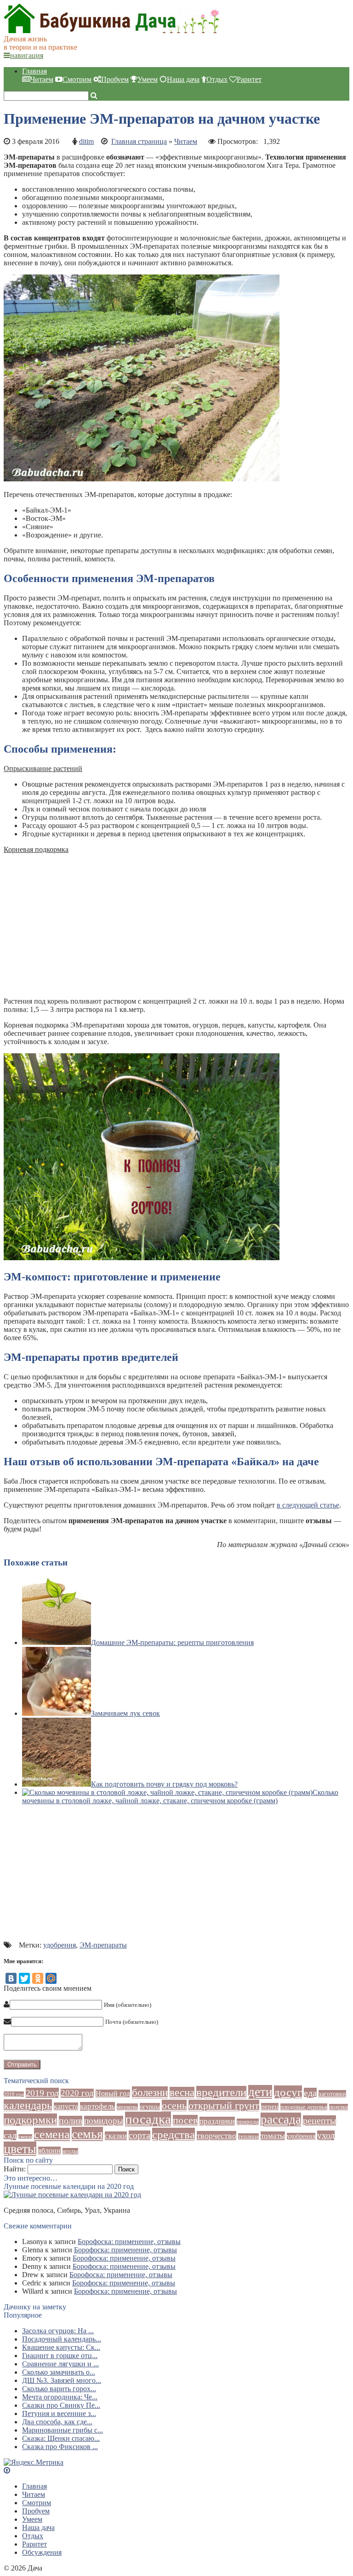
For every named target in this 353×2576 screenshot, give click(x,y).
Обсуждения (42, 2552)
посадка (148, 2119)
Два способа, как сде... (57, 2422)
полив (71, 2121)
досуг (288, 2092)
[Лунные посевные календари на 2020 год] (72, 2195)
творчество (216, 2136)
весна (182, 2093)
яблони (49, 2150)
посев (185, 2120)
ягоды (70, 2151)
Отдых (217, 79)
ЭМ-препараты (103, 1945)
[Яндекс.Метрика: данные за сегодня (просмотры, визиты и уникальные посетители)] (34, 2462)
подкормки (30, 2120)
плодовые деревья (304, 2107)
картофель (97, 2106)
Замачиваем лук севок (125, 1713)
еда (310, 2093)
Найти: (15, 2169)
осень (174, 2105)
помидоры (104, 2121)
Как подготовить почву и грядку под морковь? (164, 1784)
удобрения (60, 1945)
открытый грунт (224, 2105)
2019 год (42, 2093)
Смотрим (77, 79)
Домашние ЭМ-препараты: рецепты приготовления (172, 1642)
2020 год (77, 2093)
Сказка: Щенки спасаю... (61, 2438)
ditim (86, 141)
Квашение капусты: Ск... (61, 2347)
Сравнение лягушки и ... (60, 2364)
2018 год (14, 2094)
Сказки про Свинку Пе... (61, 2405)
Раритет (249, 79)
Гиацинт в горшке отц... (60, 2356)
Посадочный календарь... (62, 2339)
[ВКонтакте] (11, 1978)
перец (270, 2107)
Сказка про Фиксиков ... (60, 2447)
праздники (217, 2121)
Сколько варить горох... (59, 2389)
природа (248, 2122)
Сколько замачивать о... (59, 2372)
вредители (221, 2092)
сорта (139, 2135)
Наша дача (183, 79)
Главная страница (139, 141)
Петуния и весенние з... (59, 2413)
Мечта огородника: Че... (60, 2397)
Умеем (148, 79)
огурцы (150, 2107)
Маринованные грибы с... (63, 2430)
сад (10, 2135)
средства (174, 2134)
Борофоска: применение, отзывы (129, 2242)
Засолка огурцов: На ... (58, 2331)
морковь (127, 2107)
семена (52, 2134)
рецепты (319, 2120)
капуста (66, 2106)
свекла (25, 2137)
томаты (273, 2136)
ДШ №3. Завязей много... (62, 2380)
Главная (34, 71)
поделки (339, 2107)
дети (260, 2092)
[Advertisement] (176, 925)
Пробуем (115, 79)
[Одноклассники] (38, 1978)
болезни (150, 2092)
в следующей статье (308, 1505)
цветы (20, 2149)
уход (326, 2135)
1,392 (272, 141)
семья (87, 2134)
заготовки (332, 2094)
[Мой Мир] (51, 1978)
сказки (116, 2136)
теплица (248, 2136)
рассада (281, 2119)
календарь (28, 2105)
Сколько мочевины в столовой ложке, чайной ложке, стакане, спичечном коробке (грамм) (180, 1796)
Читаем (42, 79)
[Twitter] (24, 1978)
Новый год (113, 2093)
